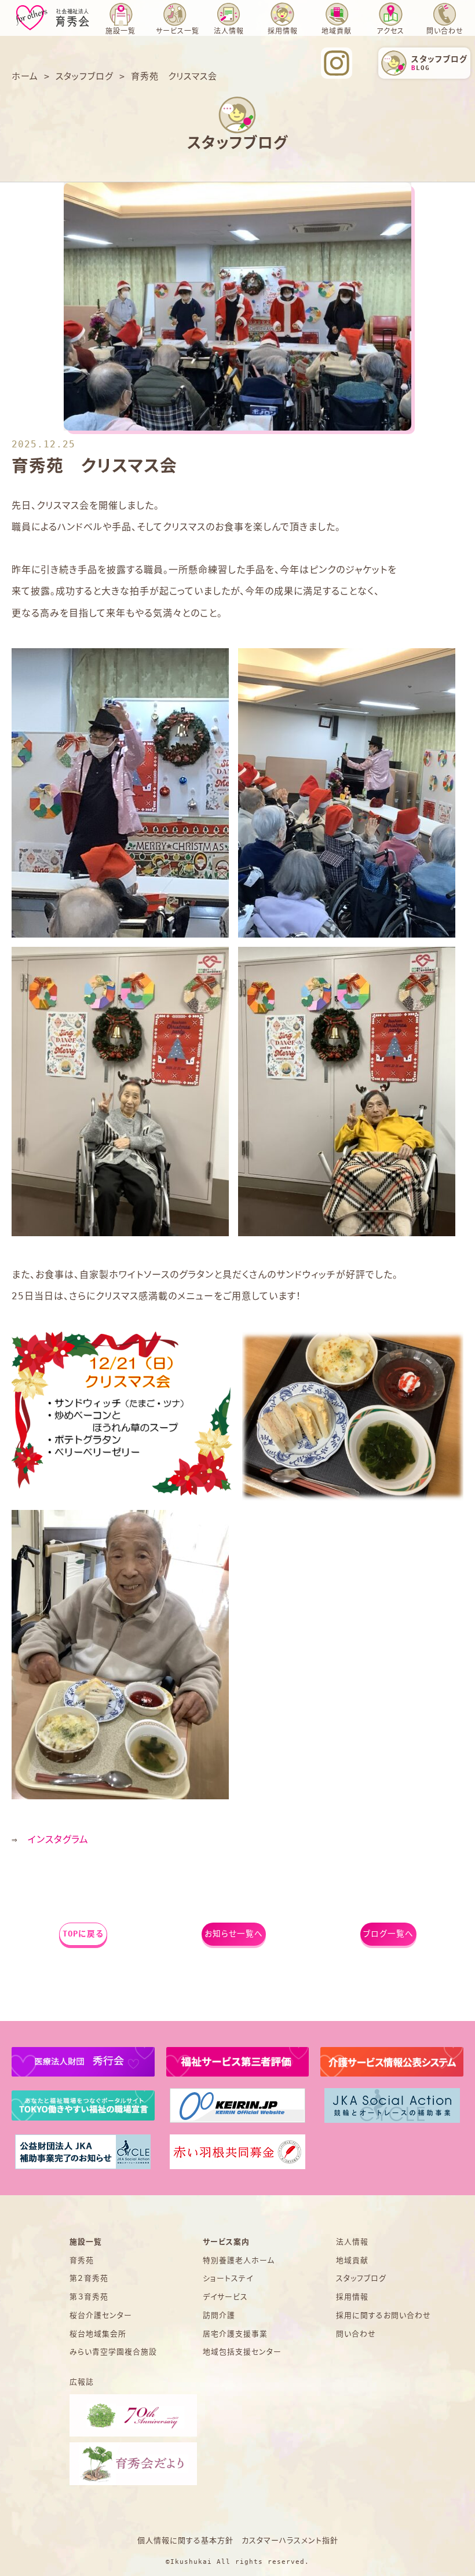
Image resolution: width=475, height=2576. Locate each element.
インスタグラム (58, 1840)
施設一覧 (86, 2242)
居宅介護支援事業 (235, 2334)
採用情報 (352, 2297)
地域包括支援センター (242, 2352)
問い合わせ (445, 31)
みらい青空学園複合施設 (113, 2352)
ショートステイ (228, 2278)
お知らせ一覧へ (234, 1934)
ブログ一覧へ (388, 1934)
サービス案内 (226, 2242)
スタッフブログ (361, 2278)
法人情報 (229, 31)
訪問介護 (219, 2315)
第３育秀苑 (89, 2297)
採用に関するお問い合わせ (383, 2315)
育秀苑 (82, 2260)
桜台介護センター (101, 2315)
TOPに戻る (83, 1934)
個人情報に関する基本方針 (185, 2540)
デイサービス (225, 2297)
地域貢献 (337, 31)
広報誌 (82, 2382)
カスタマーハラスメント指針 (290, 2540)
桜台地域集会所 (98, 2334)
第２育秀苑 (89, 2278)
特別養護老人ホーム (239, 2260)
